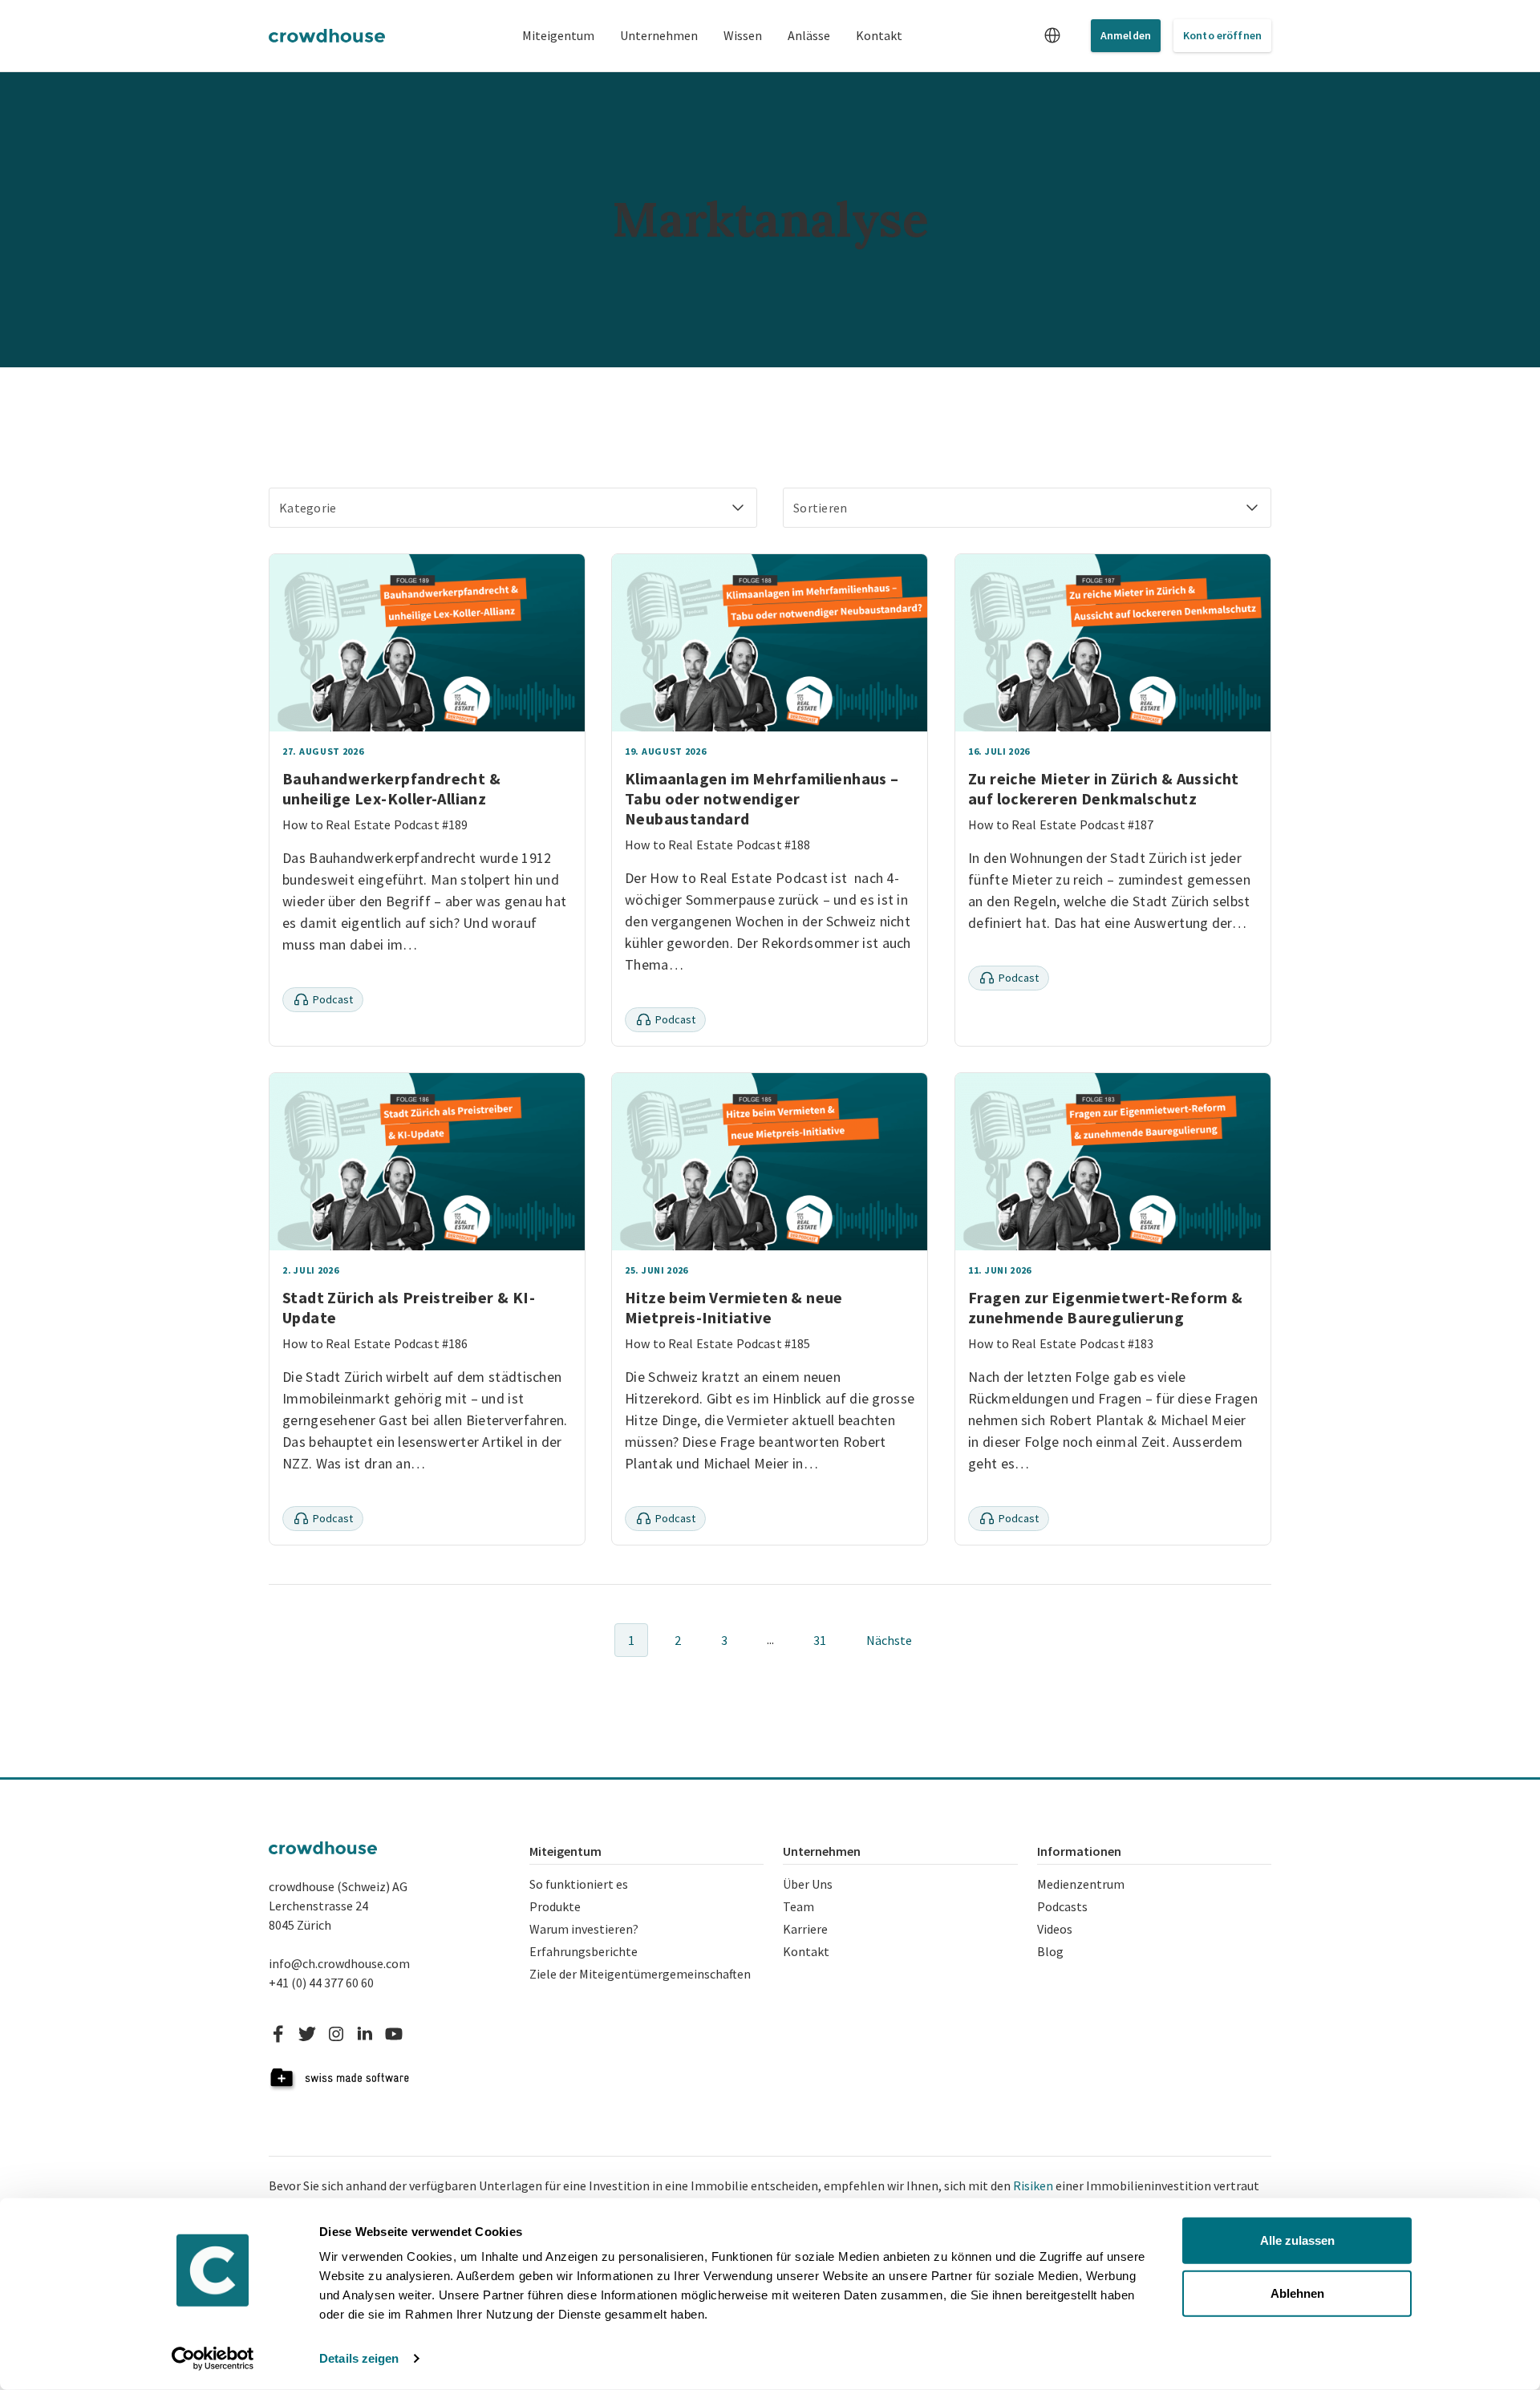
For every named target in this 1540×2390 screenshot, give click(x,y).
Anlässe (809, 35)
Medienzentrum (1081, 1884)
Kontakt (879, 35)
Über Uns (808, 1884)
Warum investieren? (584, 1929)
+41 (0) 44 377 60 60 (321, 1983)
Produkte (555, 1906)
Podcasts (1062, 1906)
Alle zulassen (1297, 2240)
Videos (1055, 1929)
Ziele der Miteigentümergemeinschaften (640, 1974)
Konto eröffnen (1222, 35)
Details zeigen (359, 2358)
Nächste (889, 1640)
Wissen (743, 35)
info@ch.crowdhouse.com (339, 1963)
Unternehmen (659, 35)
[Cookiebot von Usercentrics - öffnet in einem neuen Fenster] (213, 2359)
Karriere (805, 1929)
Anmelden (1126, 35)
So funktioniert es (579, 1884)
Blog (1050, 1951)
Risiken (1033, 2185)
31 (820, 1640)
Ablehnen (1297, 2293)
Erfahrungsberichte (584, 1951)
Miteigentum (558, 35)
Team (798, 1906)
